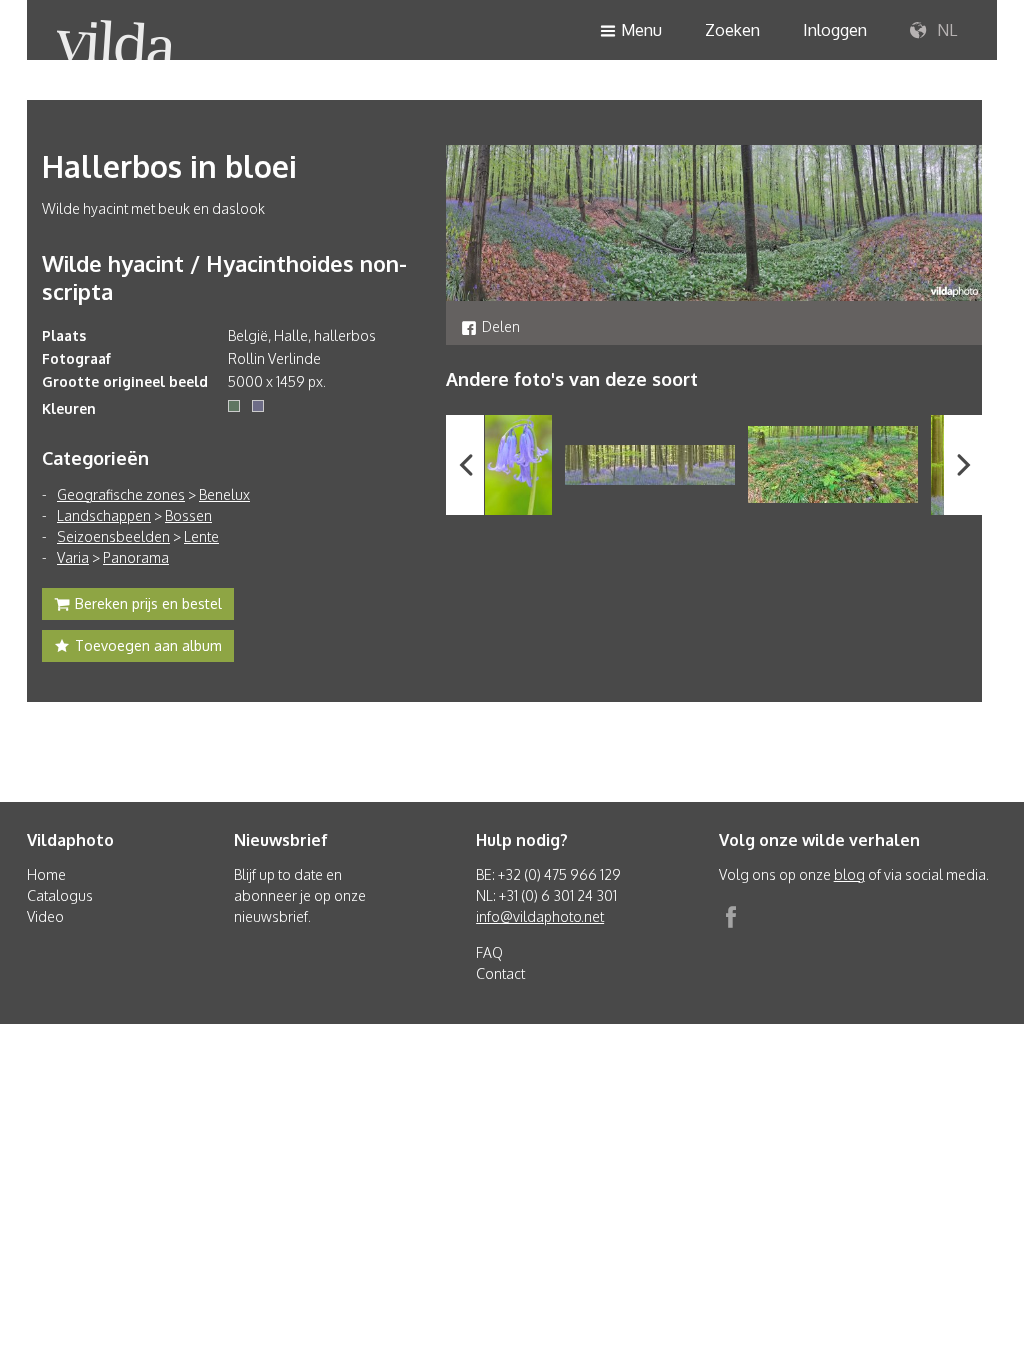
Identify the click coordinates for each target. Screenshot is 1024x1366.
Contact (500, 973)
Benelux (224, 494)
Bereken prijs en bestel (148, 603)
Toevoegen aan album (148, 645)
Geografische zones (121, 494)
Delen (501, 326)
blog (849, 874)
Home (46, 874)
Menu (641, 30)
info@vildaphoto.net (540, 916)
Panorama (136, 557)
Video (45, 916)
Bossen (188, 515)
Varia (73, 557)
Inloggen (835, 30)
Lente (201, 536)
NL (945, 30)
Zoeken (732, 30)
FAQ (489, 952)
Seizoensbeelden (113, 536)
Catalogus (60, 895)
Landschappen (104, 515)
